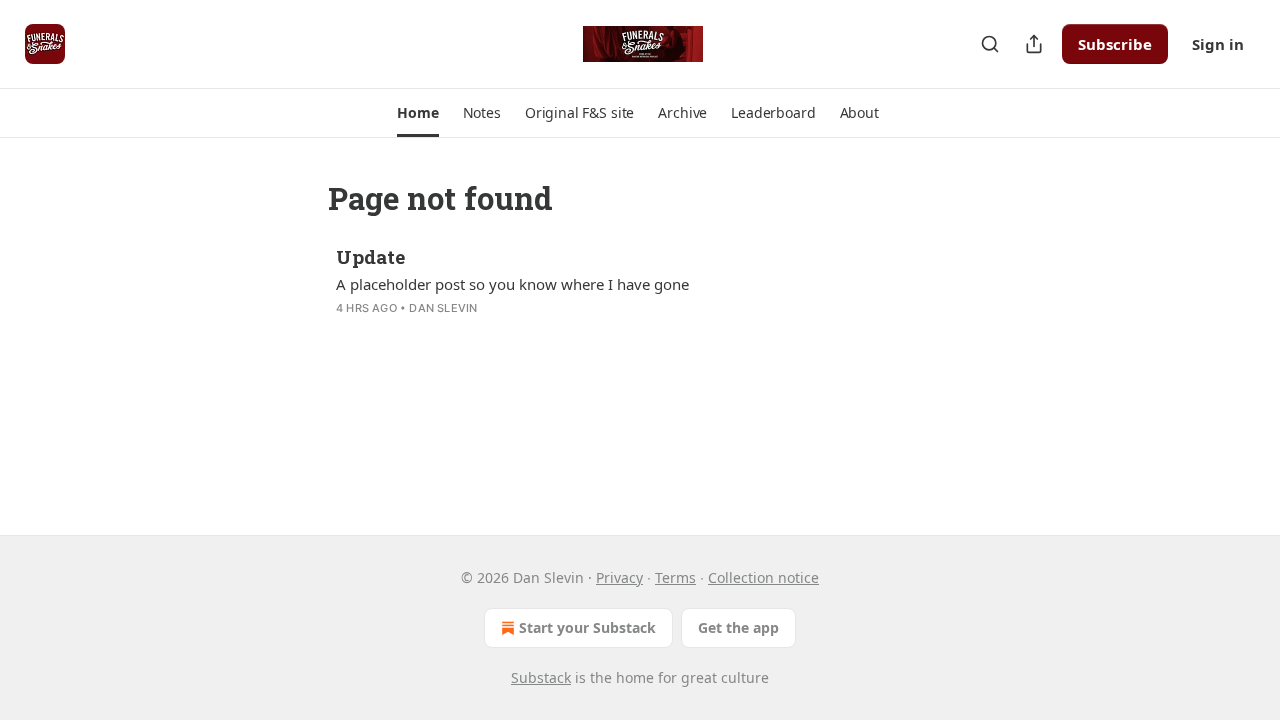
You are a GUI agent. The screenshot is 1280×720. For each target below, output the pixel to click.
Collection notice (763, 577)
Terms (675, 577)
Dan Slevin (443, 308)
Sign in (1218, 44)
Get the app (738, 627)
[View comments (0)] (482, 334)
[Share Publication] (1034, 44)
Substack (541, 677)
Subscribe (1115, 44)
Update (370, 256)
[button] (417, 113)
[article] (640, 295)
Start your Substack (587, 627)
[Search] (990, 44)
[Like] (349, 334)
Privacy (619, 577)
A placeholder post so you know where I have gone (512, 284)
